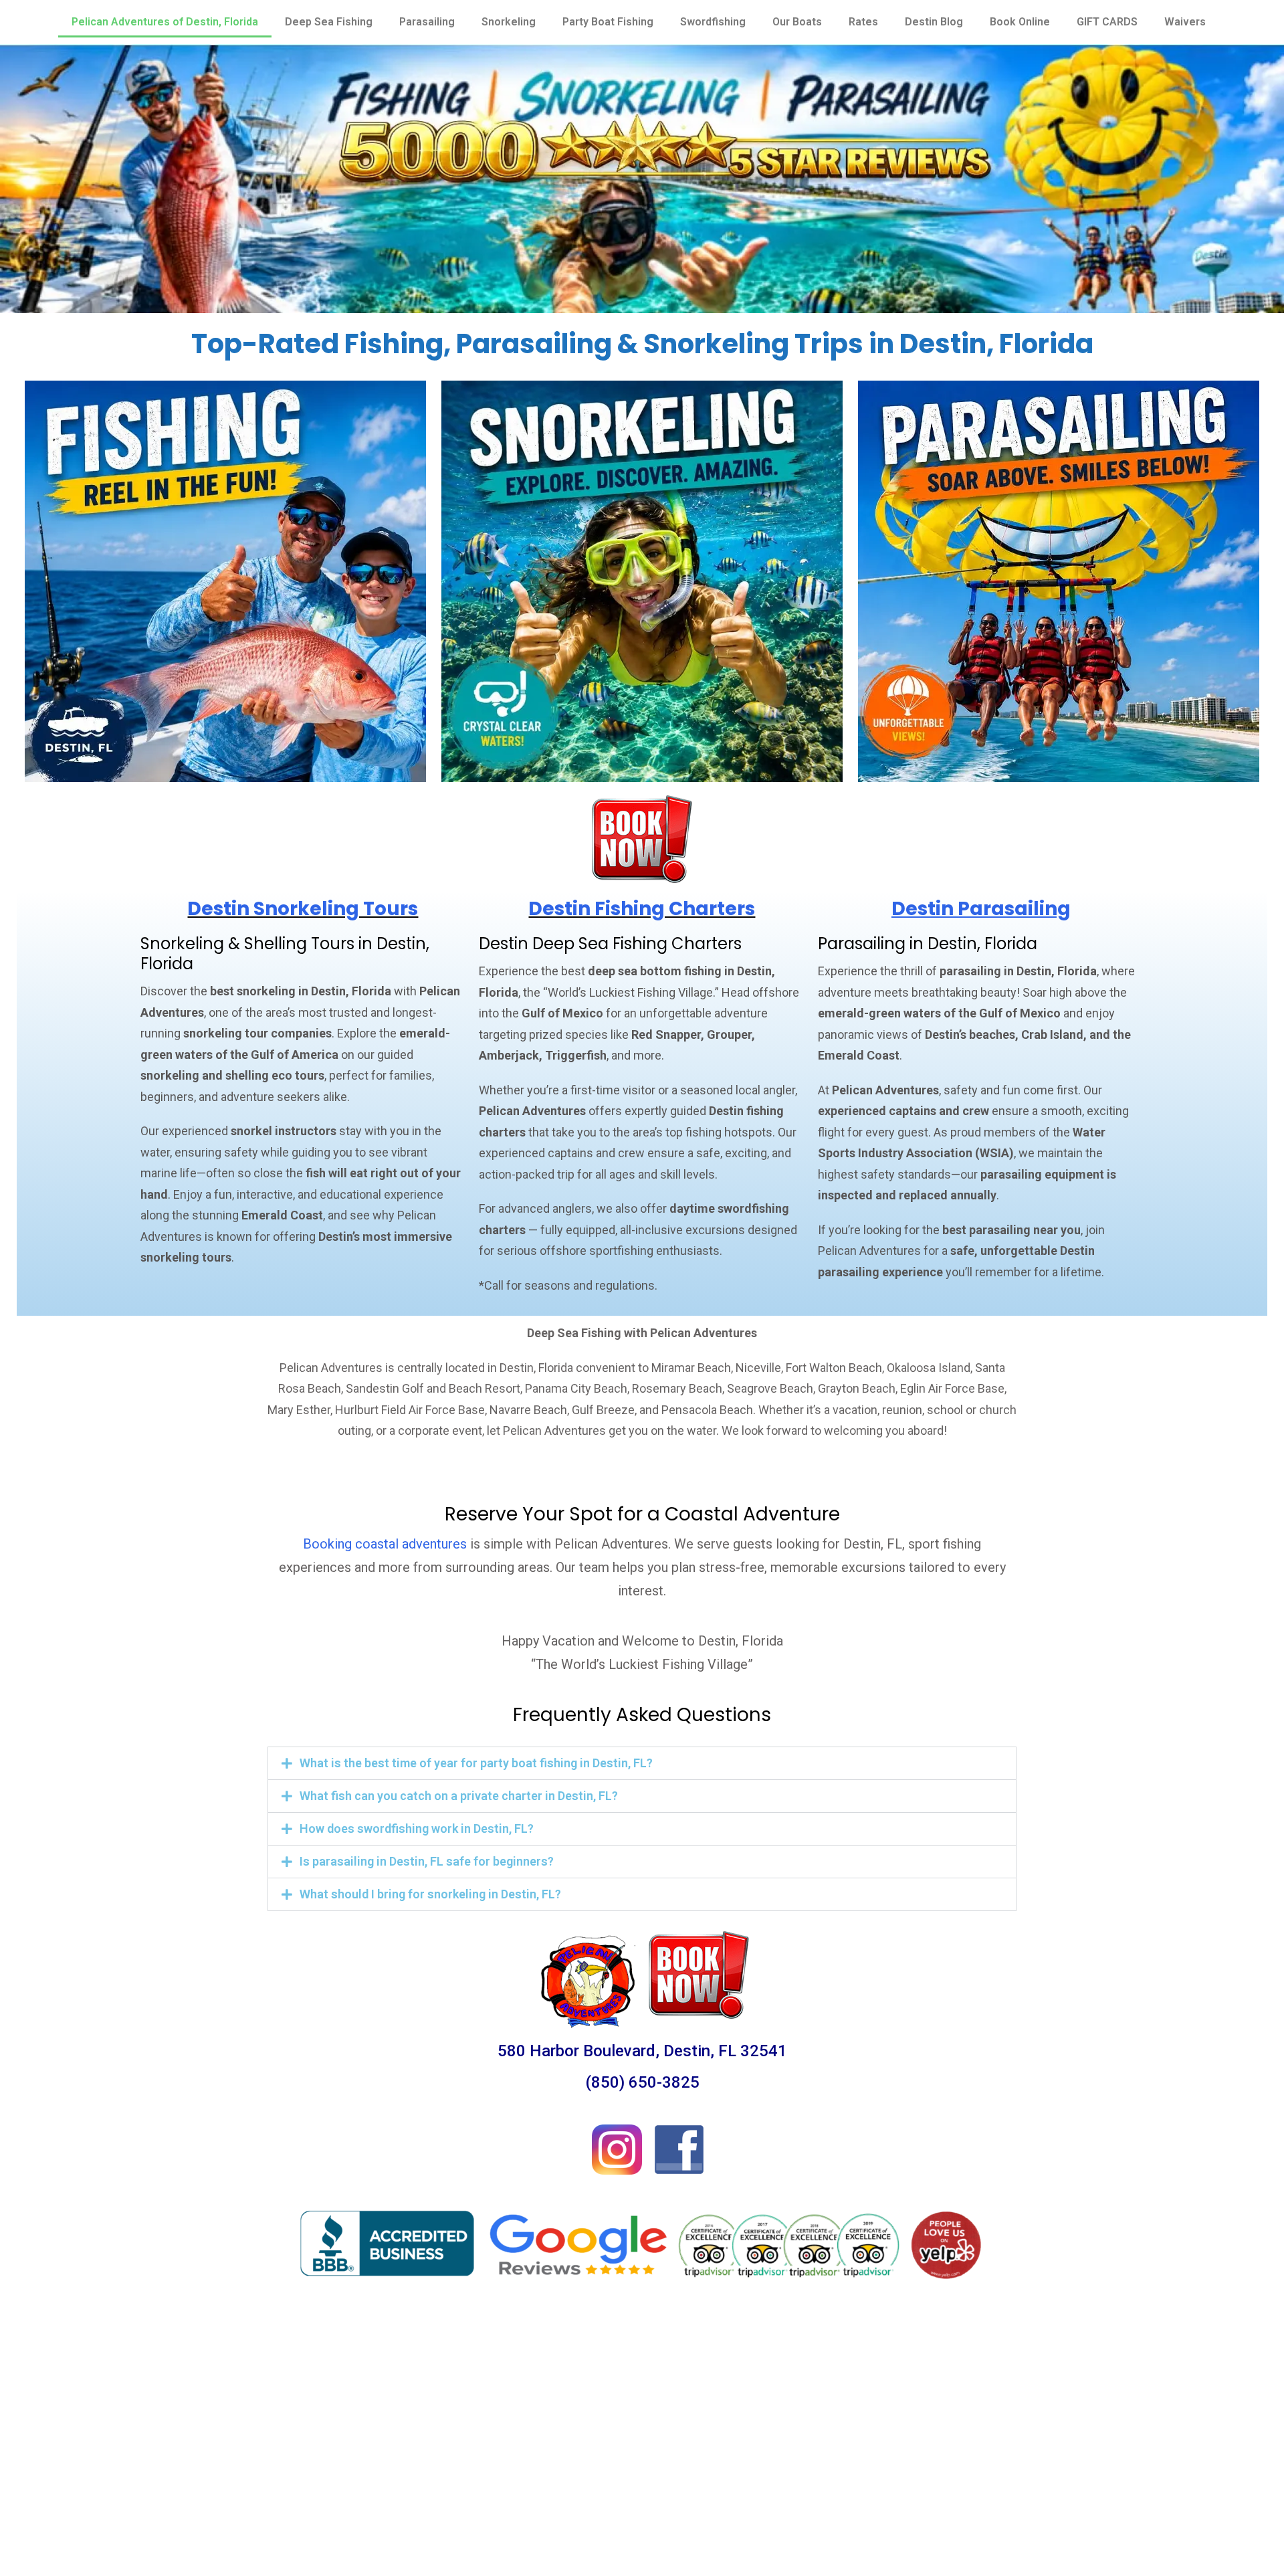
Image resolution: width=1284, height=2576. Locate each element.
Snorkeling (509, 22)
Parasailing (427, 22)
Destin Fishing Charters (642, 909)
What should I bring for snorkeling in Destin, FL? (430, 1894)
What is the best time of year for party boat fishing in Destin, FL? (476, 1763)
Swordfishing (713, 22)
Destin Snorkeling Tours (303, 909)
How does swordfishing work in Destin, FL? (417, 1828)
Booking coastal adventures (385, 1544)
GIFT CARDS (1107, 22)
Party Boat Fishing (608, 22)
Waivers (1185, 22)
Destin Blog (934, 22)
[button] (642, 1763)
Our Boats (797, 22)
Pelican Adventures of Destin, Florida (165, 22)
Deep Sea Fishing (329, 22)
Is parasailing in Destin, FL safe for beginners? (427, 1861)
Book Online (1020, 22)
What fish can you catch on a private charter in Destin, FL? (459, 1796)
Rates (863, 22)
